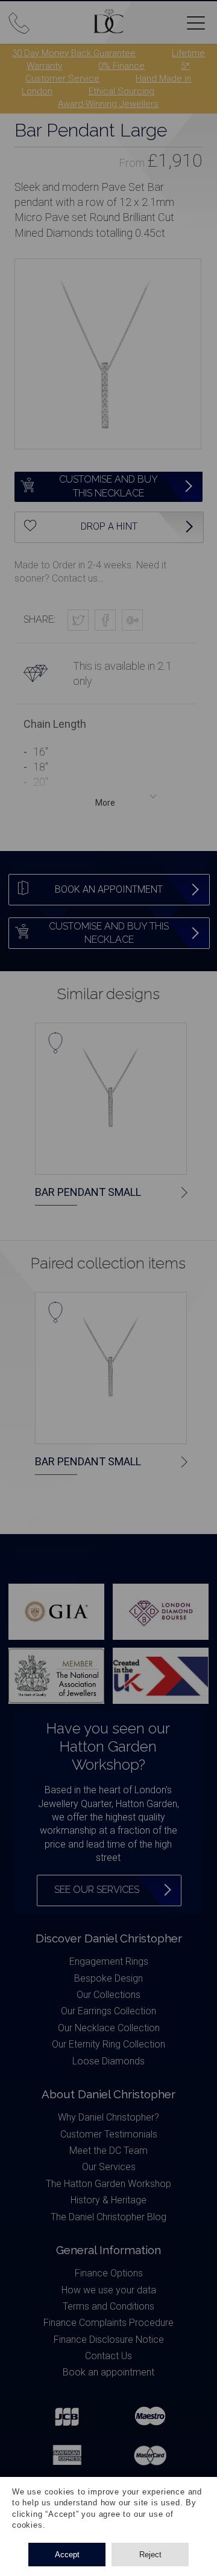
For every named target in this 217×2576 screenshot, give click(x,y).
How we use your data (109, 2290)
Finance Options (109, 2273)
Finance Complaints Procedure (108, 2323)
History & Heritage (108, 2200)
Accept (67, 2555)
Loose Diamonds (108, 2061)
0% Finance (121, 66)
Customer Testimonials (109, 2134)
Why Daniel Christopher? (108, 2117)
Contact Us (108, 2356)
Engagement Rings (109, 1961)
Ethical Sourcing (121, 91)
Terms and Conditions (108, 2306)
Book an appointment (108, 2372)
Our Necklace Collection (109, 2028)
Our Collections (108, 1995)
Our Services (109, 2167)
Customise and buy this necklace (108, 486)
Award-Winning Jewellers (108, 104)
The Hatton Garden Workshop (108, 2184)
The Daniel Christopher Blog (108, 2217)
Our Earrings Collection (108, 2011)
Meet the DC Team (108, 2150)
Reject (150, 2555)
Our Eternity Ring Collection (108, 2044)
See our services (97, 1890)
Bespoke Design (108, 1978)
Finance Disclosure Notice (109, 2340)
